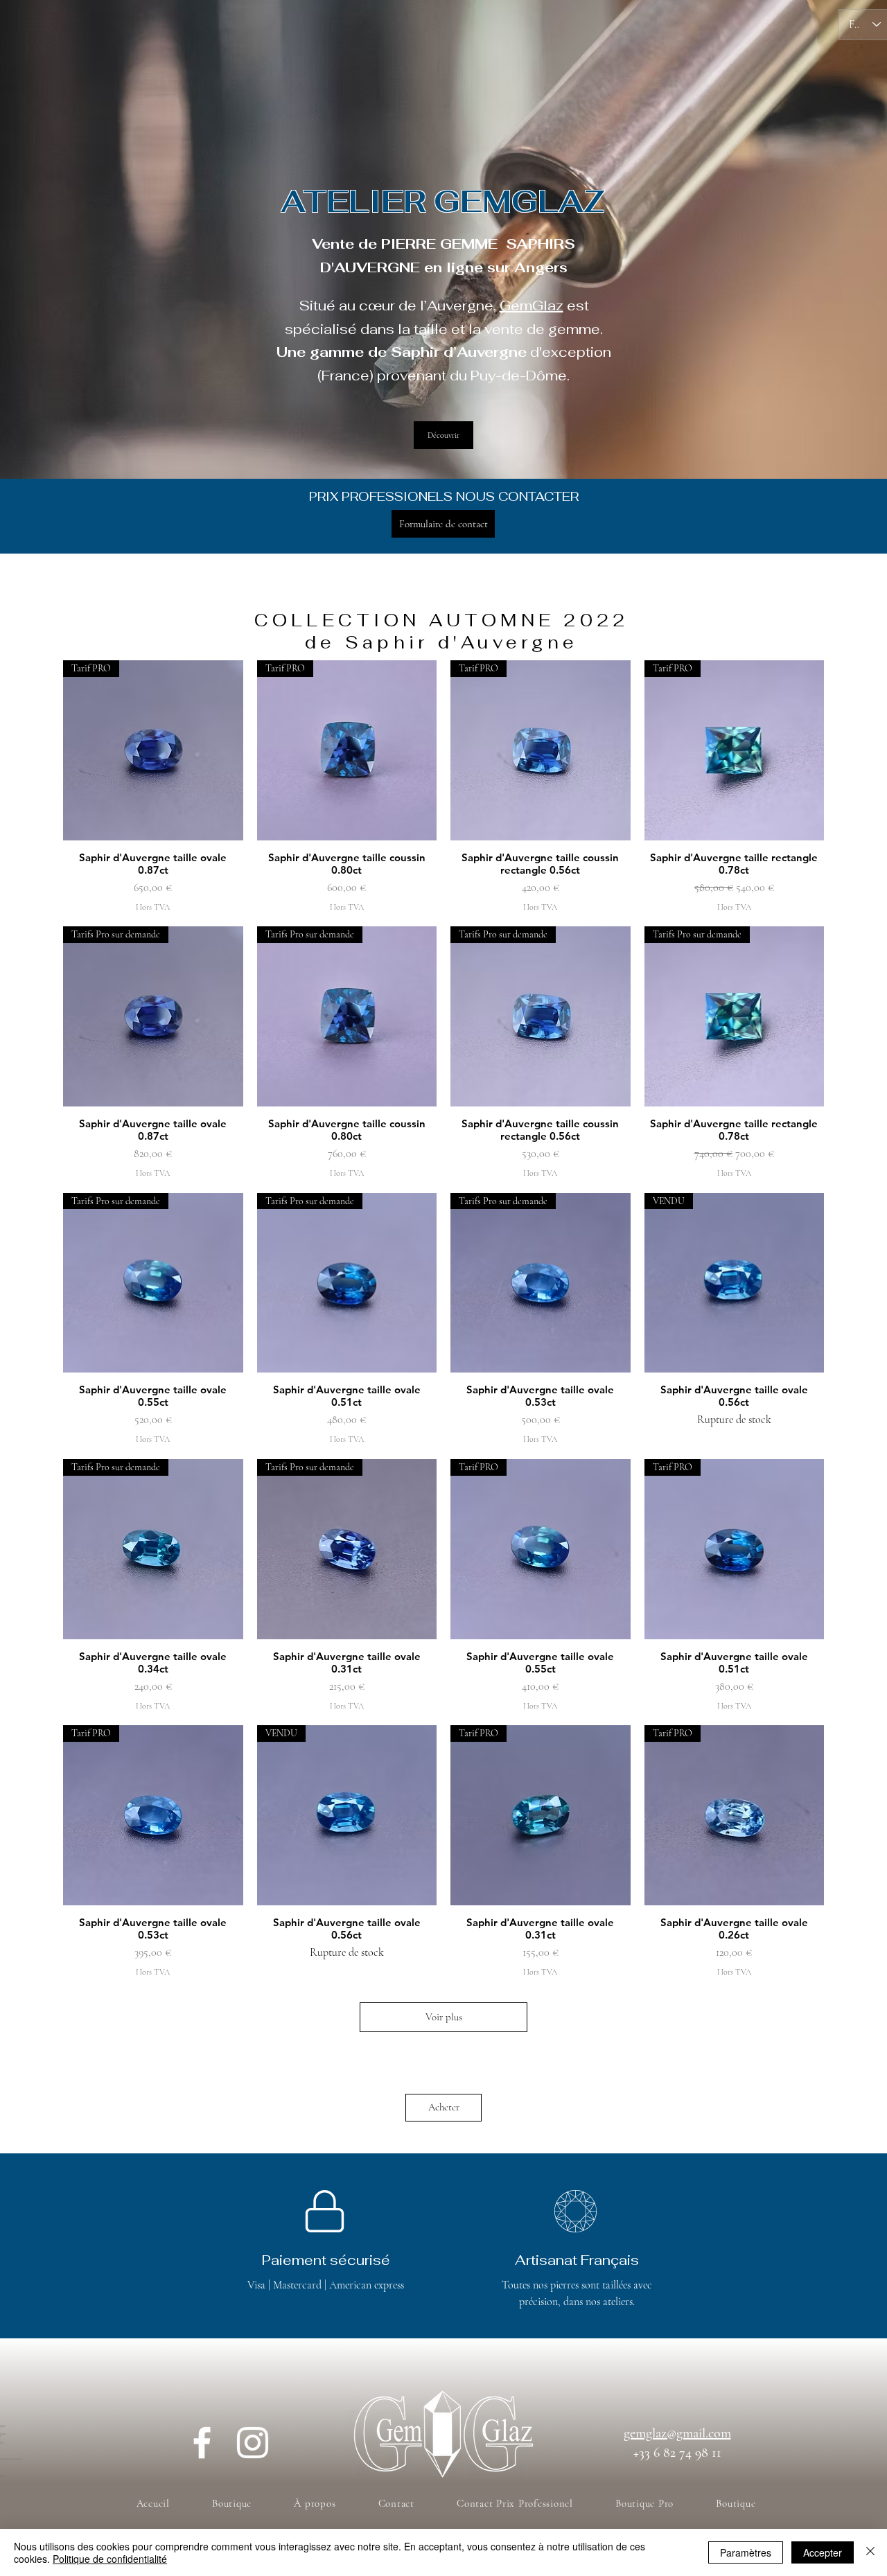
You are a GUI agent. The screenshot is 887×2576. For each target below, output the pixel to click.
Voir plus (444, 2017)
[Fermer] (870, 2552)
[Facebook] (202, 2443)
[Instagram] (253, 2443)
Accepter (823, 2552)
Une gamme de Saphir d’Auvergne (402, 352)
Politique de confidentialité (110, 2559)
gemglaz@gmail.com (677, 2433)
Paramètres (746, 2552)
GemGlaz (532, 306)
